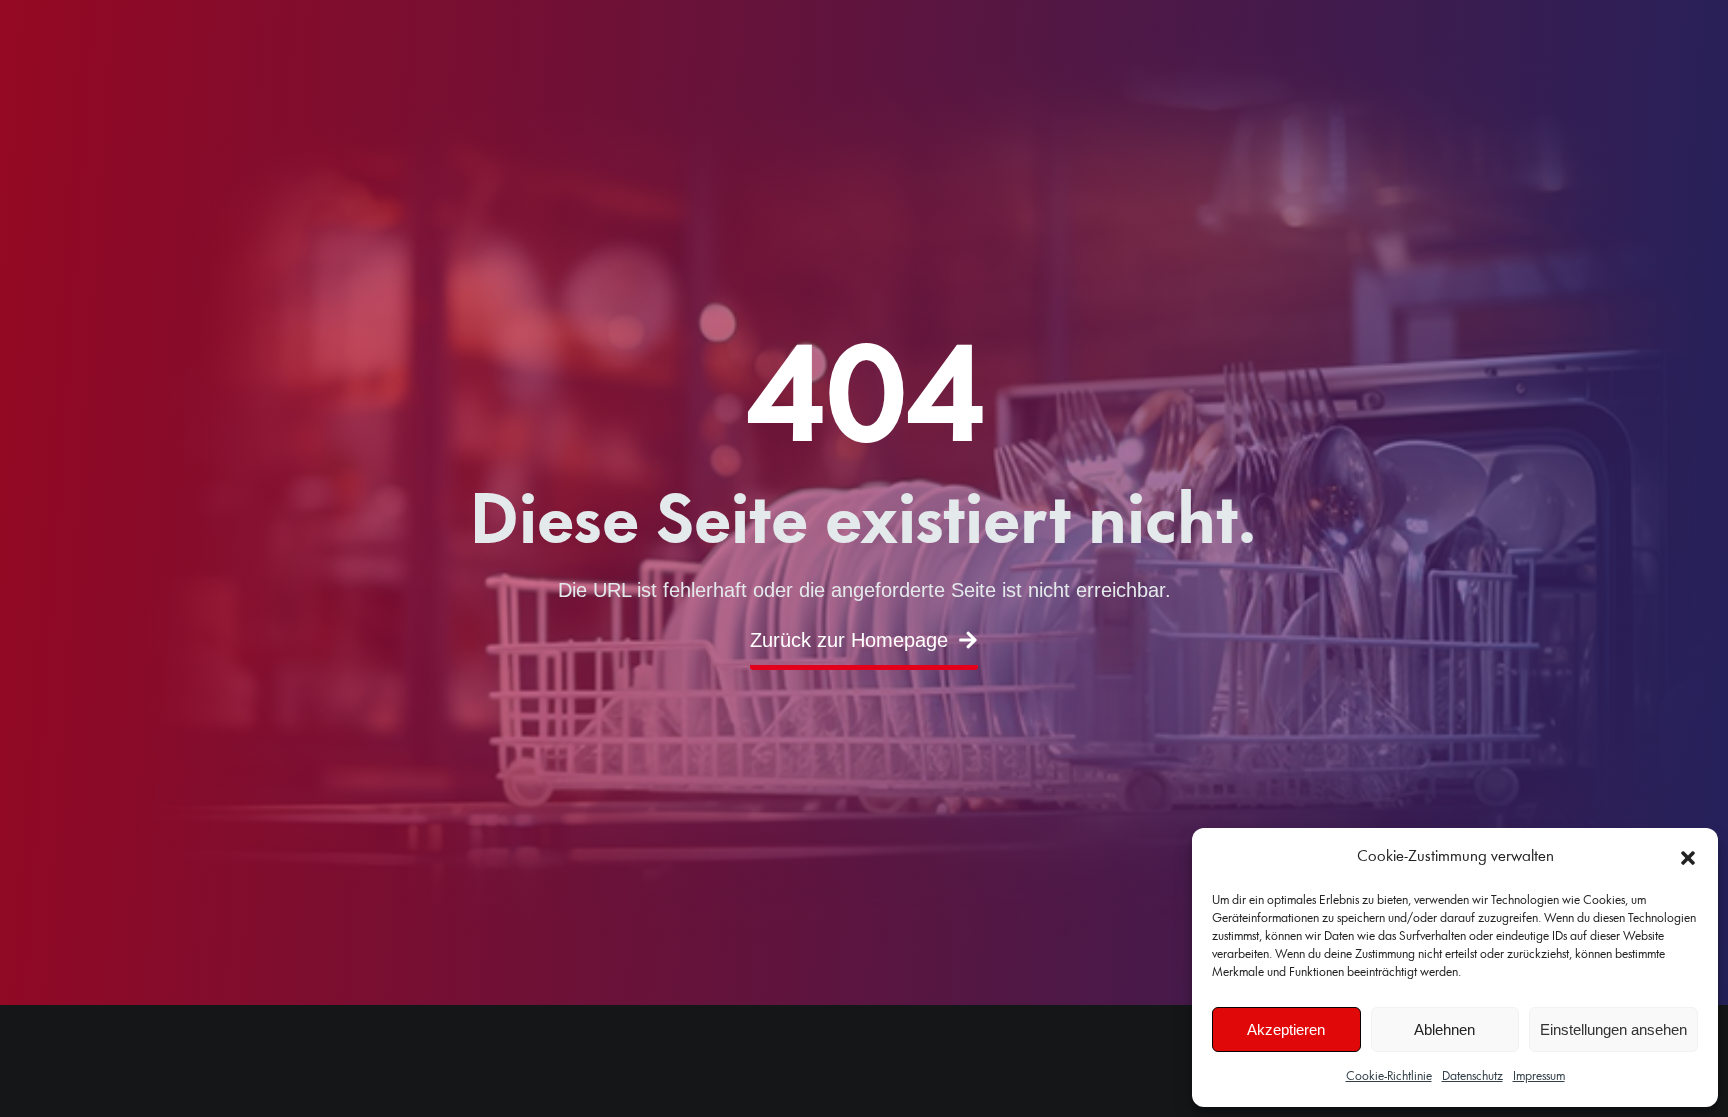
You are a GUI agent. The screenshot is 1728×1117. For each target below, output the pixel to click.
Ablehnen (1444, 1029)
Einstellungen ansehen (1613, 1029)
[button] (1688, 858)
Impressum (1539, 1076)
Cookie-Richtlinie (1389, 1076)
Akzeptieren (1286, 1029)
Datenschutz (1472, 1076)
